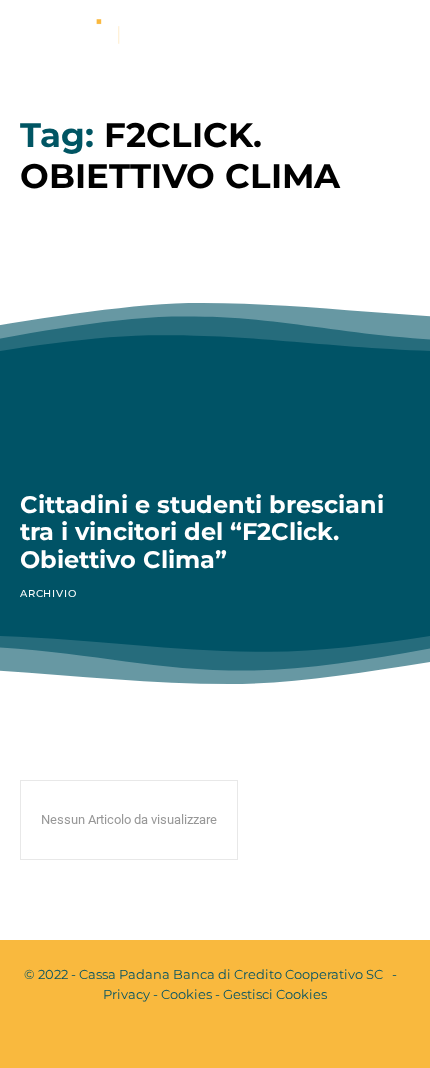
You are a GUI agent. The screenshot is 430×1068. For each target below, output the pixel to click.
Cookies (186, 994)
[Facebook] (198, 1036)
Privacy (126, 994)
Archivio (48, 593)
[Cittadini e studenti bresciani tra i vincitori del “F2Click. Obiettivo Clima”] (215, 354)
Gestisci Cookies (275, 994)
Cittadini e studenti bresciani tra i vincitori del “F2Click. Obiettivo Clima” (202, 532)
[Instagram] (232, 1036)
